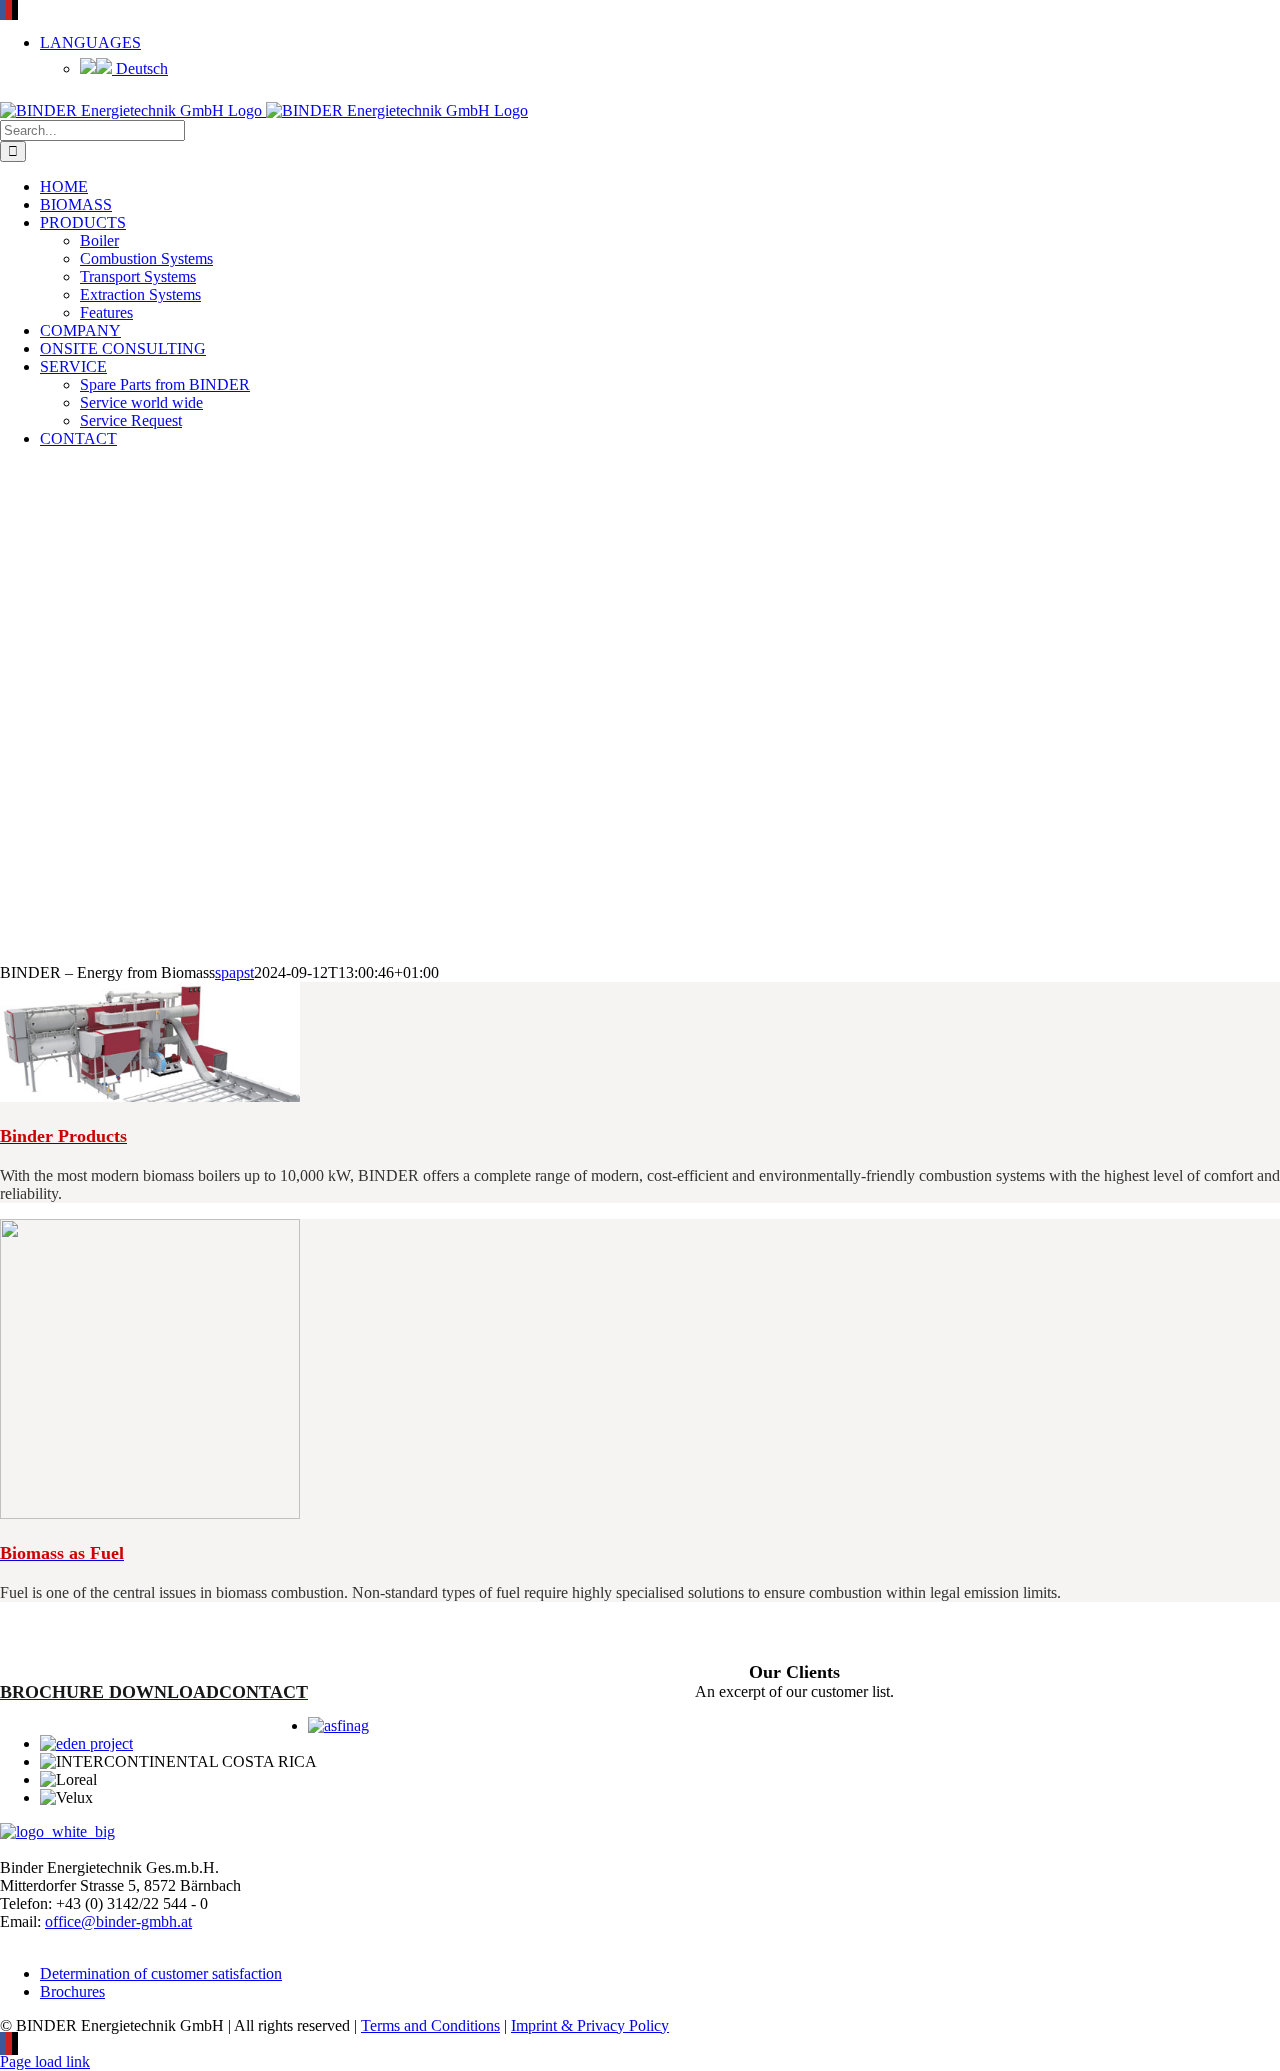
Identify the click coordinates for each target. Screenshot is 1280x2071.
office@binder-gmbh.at (118, 1921)
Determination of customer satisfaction (161, 1973)
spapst (234, 972)
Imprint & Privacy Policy (590, 2025)
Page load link (45, 2061)
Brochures (72, 1991)
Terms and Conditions (430, 2025)
